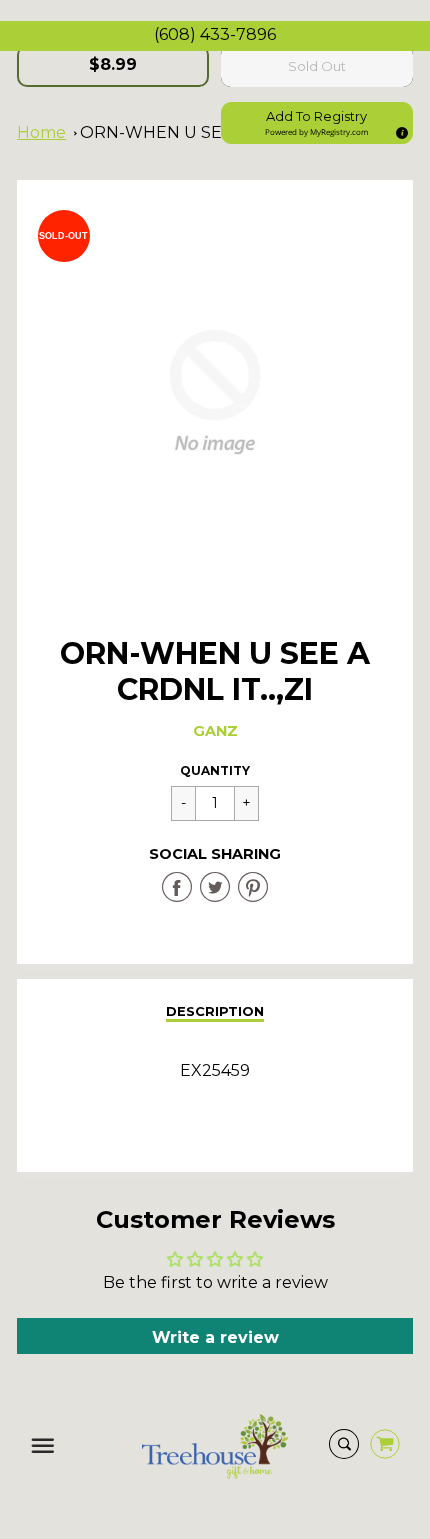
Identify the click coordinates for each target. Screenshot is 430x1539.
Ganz (215, 731)
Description (215, 1011)
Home (41, 132)
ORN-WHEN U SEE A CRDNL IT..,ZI (217, 132)
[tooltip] (399, 130)
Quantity (215, 770)
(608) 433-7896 (215, 34)
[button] (317, 123)
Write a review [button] (215, 1337)
